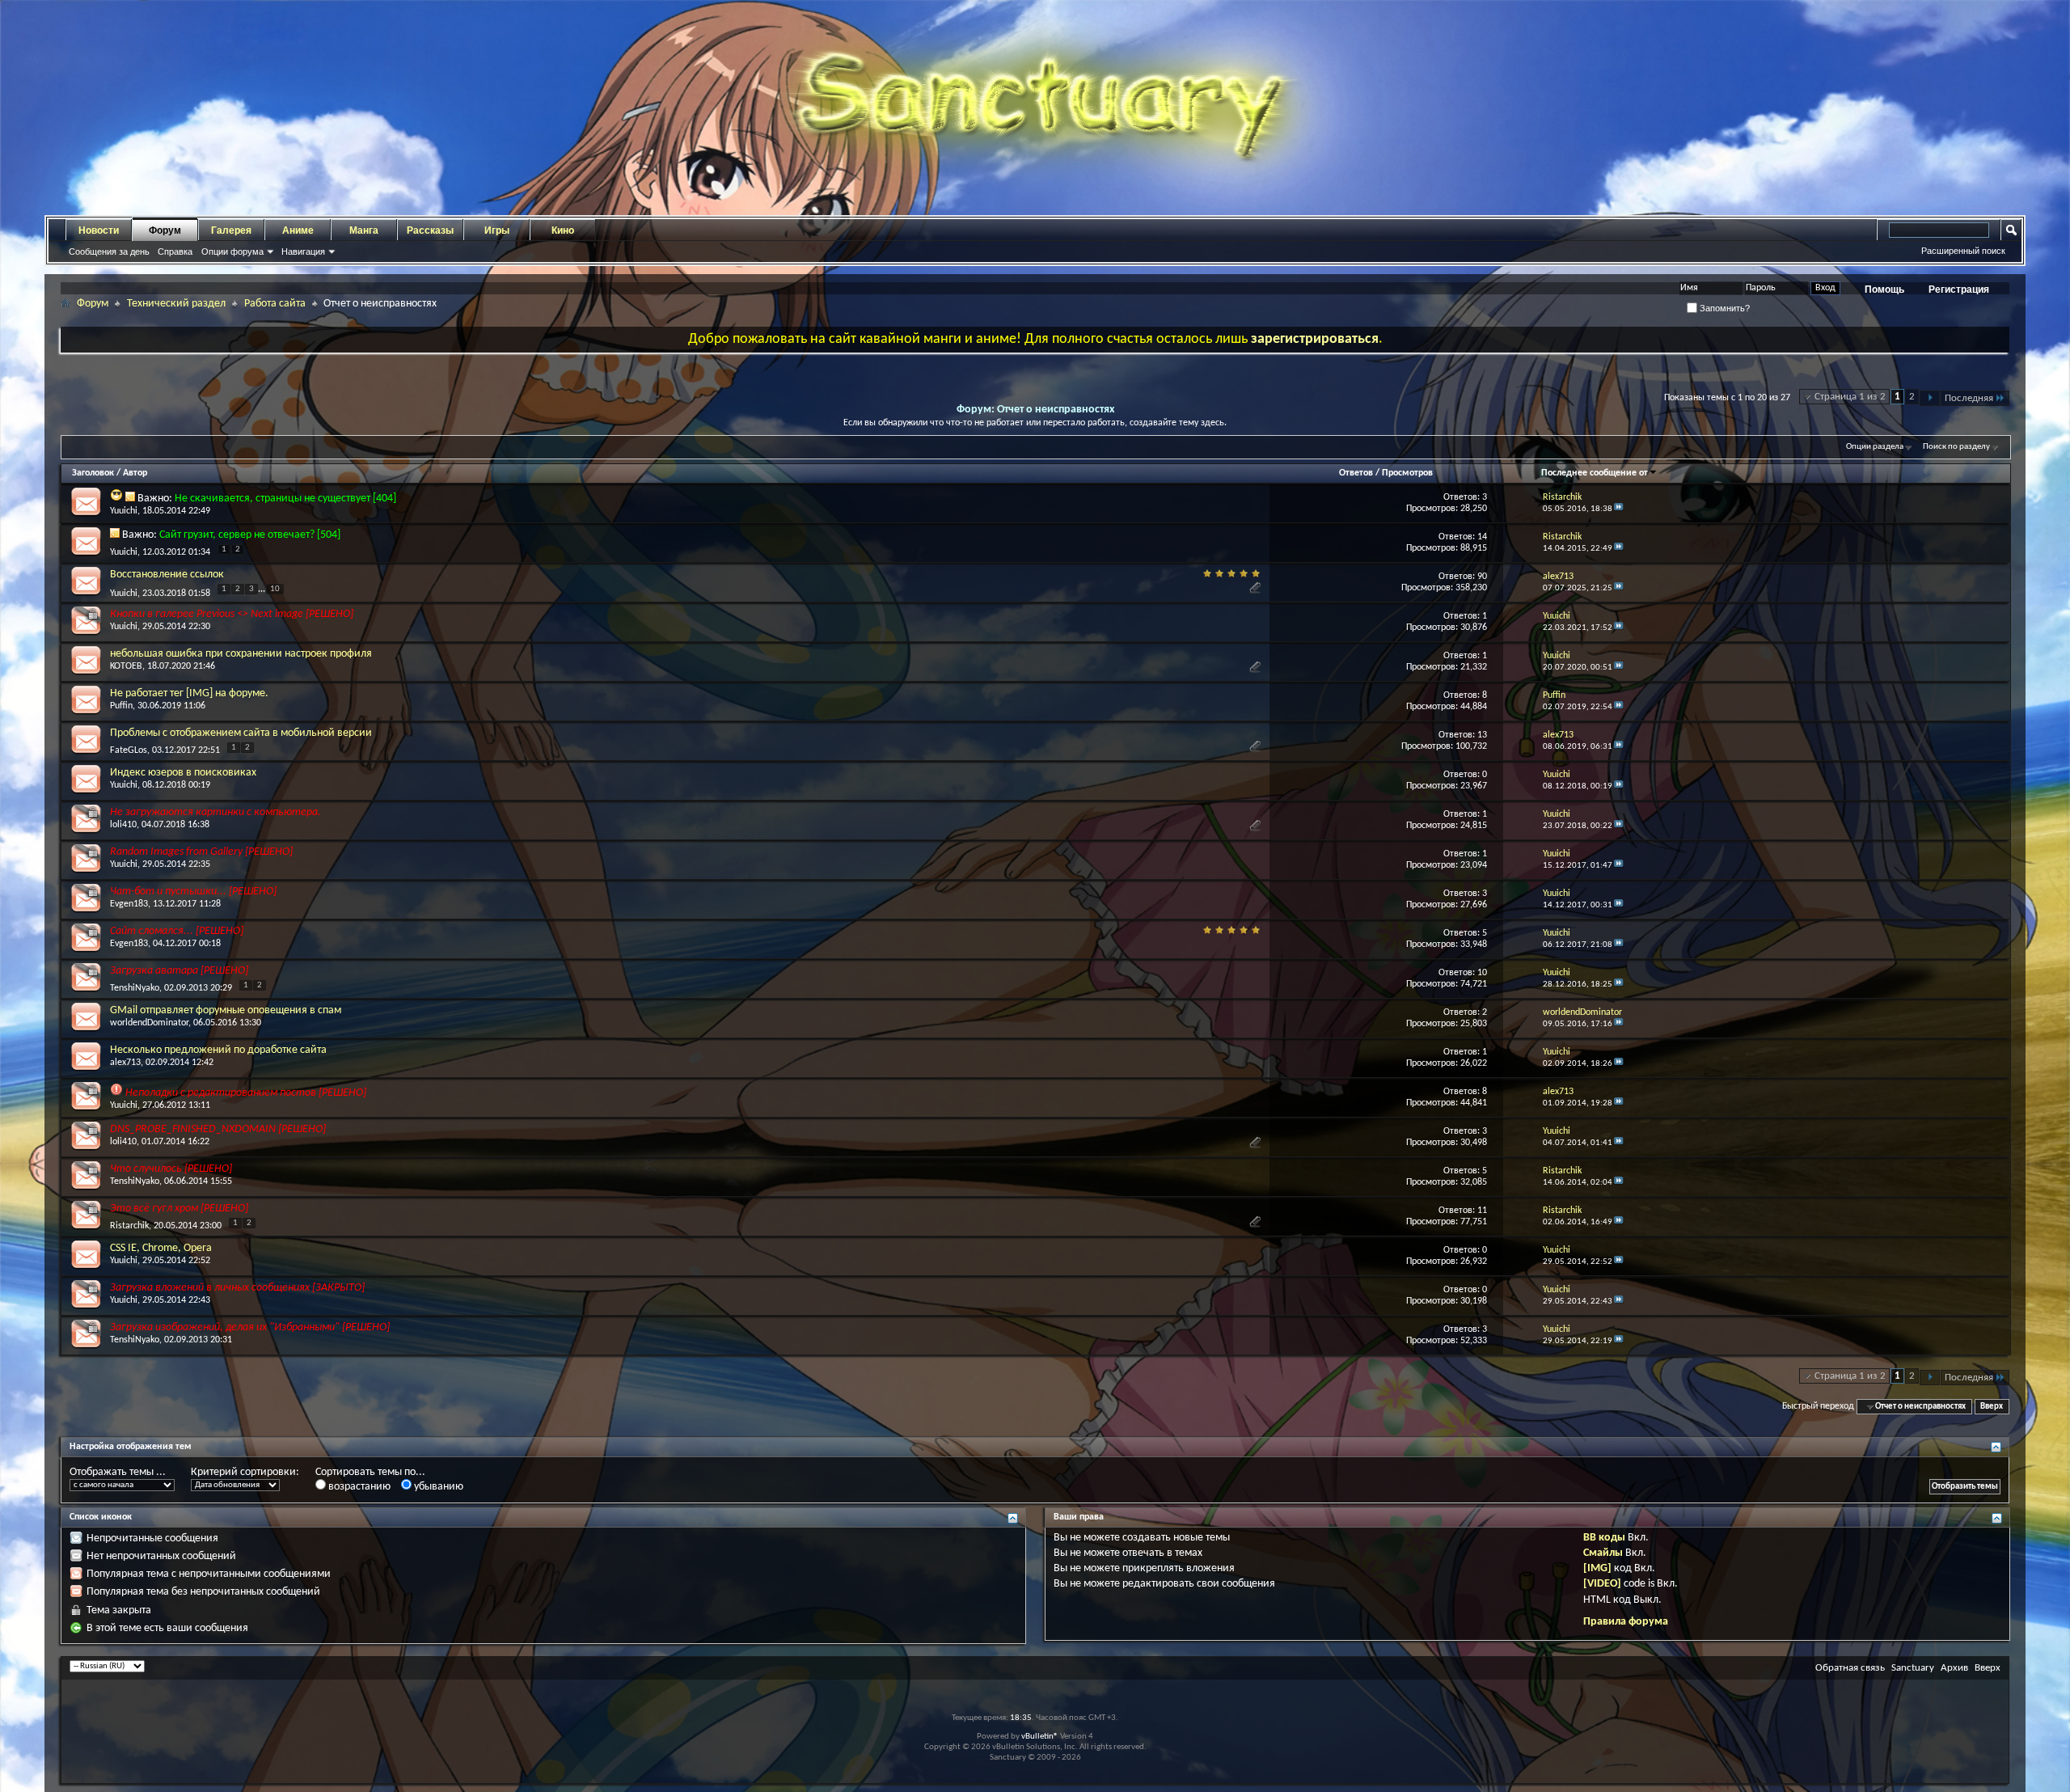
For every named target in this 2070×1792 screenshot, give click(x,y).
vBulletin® (1040, 1737)
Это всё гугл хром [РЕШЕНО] (179, 1209)
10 (275, 589)
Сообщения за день (109, 251)
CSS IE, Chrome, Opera (161, 1248)
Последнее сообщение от (1595, 473)
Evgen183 (129, 904)
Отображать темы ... (118, 1472)
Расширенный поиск (1963, 251)
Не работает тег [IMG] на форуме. (189, 693)
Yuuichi (124, 511)
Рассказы (430, 230)
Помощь (1884, 290)
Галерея (231, 230)
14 (1482, 537)
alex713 (125, 1063)
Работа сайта (275, 304)
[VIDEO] (1602, 1584)
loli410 (123, 825)
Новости (99, 230)
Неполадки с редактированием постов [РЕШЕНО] (246, 1093)
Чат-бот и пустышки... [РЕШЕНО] (193, 892)
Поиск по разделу (1956, 447)
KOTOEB (126, 666)
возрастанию (358, 1487)
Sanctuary (1913, 1668)
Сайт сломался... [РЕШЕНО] (177, 931)
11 (1482, 1211)
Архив (1954, 1668)
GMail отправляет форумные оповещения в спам (226, 1010)
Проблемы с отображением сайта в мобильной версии (241, 733)
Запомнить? (1724, 308)
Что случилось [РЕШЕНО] (171, 1169)
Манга (364, 230)
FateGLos (129, 750)
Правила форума (1626, 1622)
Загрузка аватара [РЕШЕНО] (179, 971)
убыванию (437, 1487)
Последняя (1969, 398)
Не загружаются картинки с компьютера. (215, 812)
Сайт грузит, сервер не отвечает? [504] (250, 535)
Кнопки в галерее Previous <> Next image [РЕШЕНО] (232, 614)
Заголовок (93, 473)
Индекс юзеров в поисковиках (183, 773)
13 (1482, 735)
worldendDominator (149, 1023)
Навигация (303, 251)
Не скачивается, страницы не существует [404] (285, 499)
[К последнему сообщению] (1619, 509)
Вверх (1992, 1407)
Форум (165, 230)
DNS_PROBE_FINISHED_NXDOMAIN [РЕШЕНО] (218, 1129)
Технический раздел (176, 304)
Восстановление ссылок (167, 575)
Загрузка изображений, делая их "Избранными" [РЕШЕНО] (250, 1327)
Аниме (298, 230)
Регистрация (1959, 290)
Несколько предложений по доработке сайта (218, 1050)
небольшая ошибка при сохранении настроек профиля (241, 654)
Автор (135, 473)
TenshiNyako (135, 988)
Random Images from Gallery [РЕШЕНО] (201, 852)
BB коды (1604, 1538)
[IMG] (1597, 1568)
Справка (175, 251)
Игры (497, 230)
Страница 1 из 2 (1850, 397)
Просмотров (1407, 473)
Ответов (1356, 473)
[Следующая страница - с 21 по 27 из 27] (1930, 398)
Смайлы (1603, 1553)
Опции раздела (1875, 447)
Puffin (121, 706)
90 (1482, 577)
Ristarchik (129, 1226)
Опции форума (232, 251)
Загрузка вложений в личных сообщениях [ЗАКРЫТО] (237, 1288)
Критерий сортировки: (245, 1472)
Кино (563, 230)
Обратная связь (1850, 1668)
